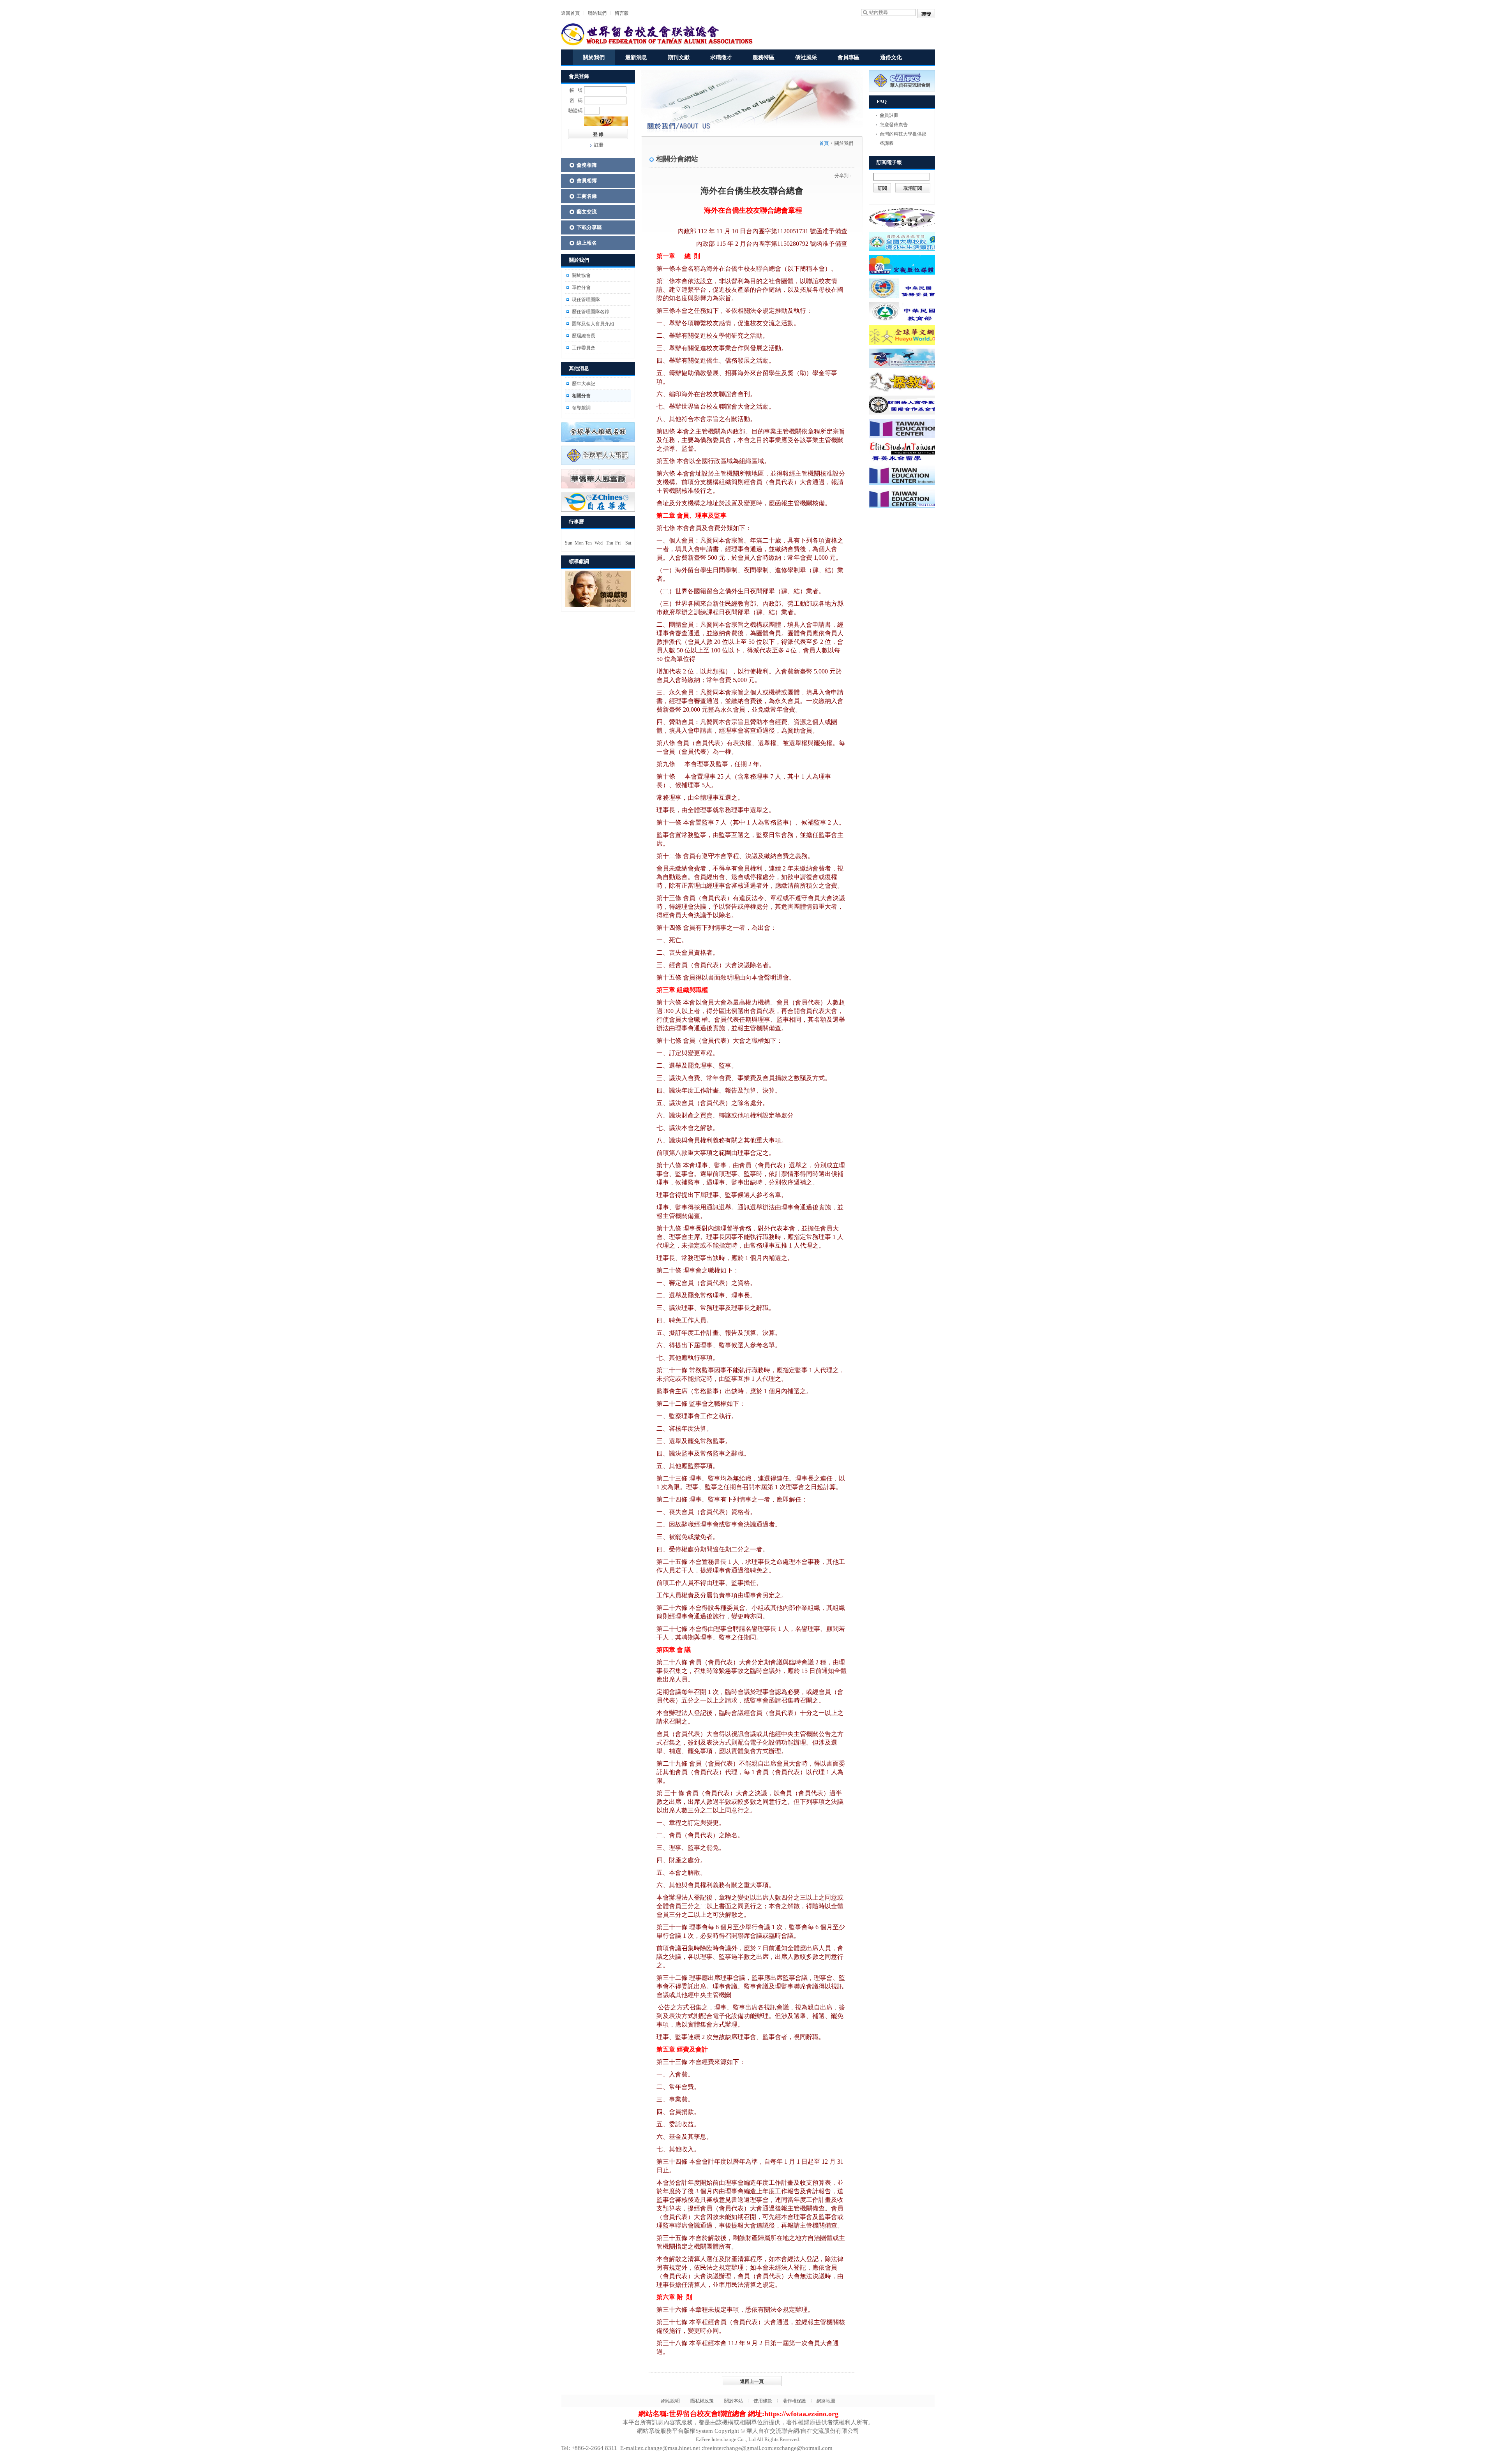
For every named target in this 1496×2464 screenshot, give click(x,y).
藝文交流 (587, 212)
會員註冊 (889, 115)
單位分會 (581, 287)
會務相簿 (587, 165)
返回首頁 (570, 13)
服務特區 (764, 57)
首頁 (824, 143)
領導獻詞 (581, 408)
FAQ (882, 101)
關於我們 (594, 57)
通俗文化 (891, 57)
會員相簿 (587, 181)
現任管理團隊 (586, 300)
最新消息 (636, 57)
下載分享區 (589, 227)
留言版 (622, 13)
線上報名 (587, 243)
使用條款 (763, 2401)
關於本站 (734, 2401)
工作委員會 (584, 348)
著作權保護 (794, 2401)
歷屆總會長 (584, 336)
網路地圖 (826, 2401)
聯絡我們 (597, 13)
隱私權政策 (702, 2401)
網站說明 (670, 2401)
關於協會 (581, 275)
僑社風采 (806, 57)
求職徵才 (721, 57)
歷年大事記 (584, 384)
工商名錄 (587, 196)
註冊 (599, 145)
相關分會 (581, 396)
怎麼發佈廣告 (894, 125)
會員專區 (849, 57)
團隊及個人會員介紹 (593, 324)
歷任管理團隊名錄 (591, 312)
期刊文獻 (679, 57)
